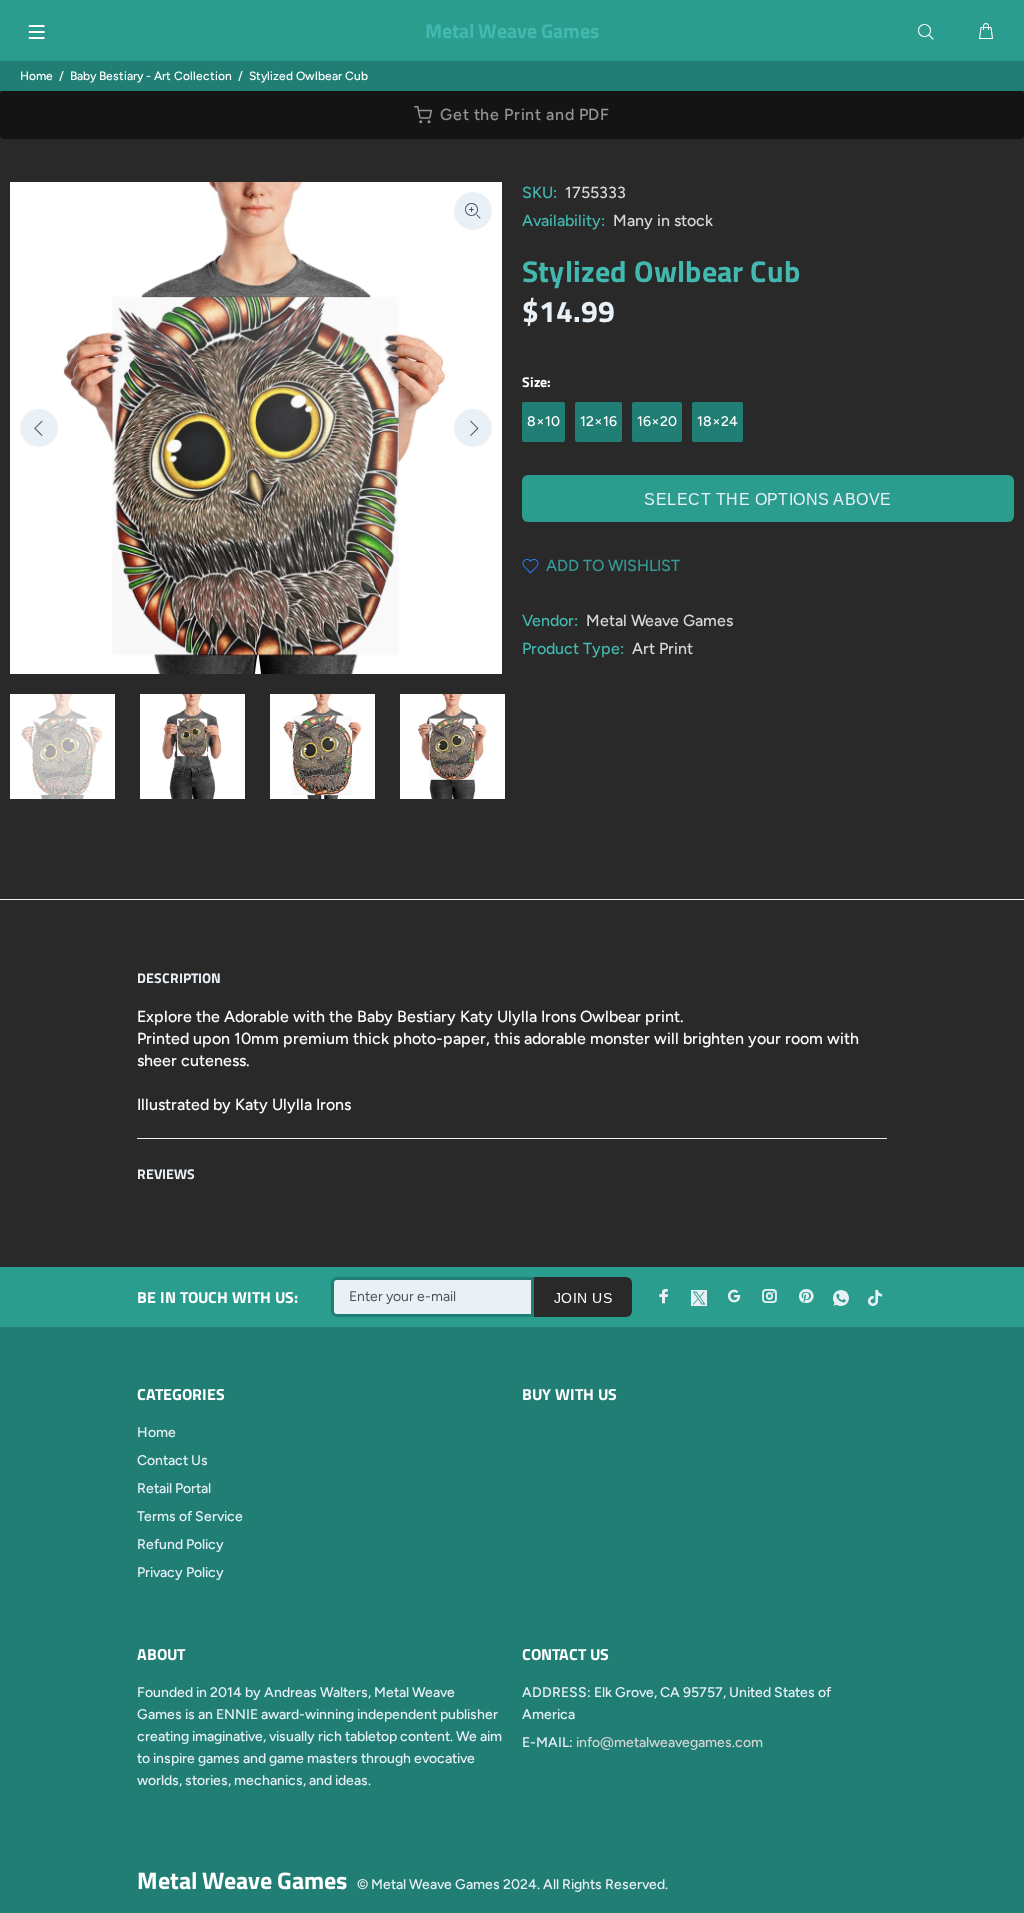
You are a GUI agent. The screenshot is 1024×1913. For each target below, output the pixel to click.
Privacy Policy (180, 1572)
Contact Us (172, 1460)
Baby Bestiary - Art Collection (151, 76)
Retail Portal (174, 1488)
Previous (39, 428)
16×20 (657, 421)
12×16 (598, 421)
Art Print (662, 648)
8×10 (543, 421)
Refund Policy (180, 1544)
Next (473, 428)
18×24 (717, 421)
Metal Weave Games (659, 620)
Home (36, 76)
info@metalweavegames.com (669, 1742)
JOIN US (583, 1298)
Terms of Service (190, 1516)
